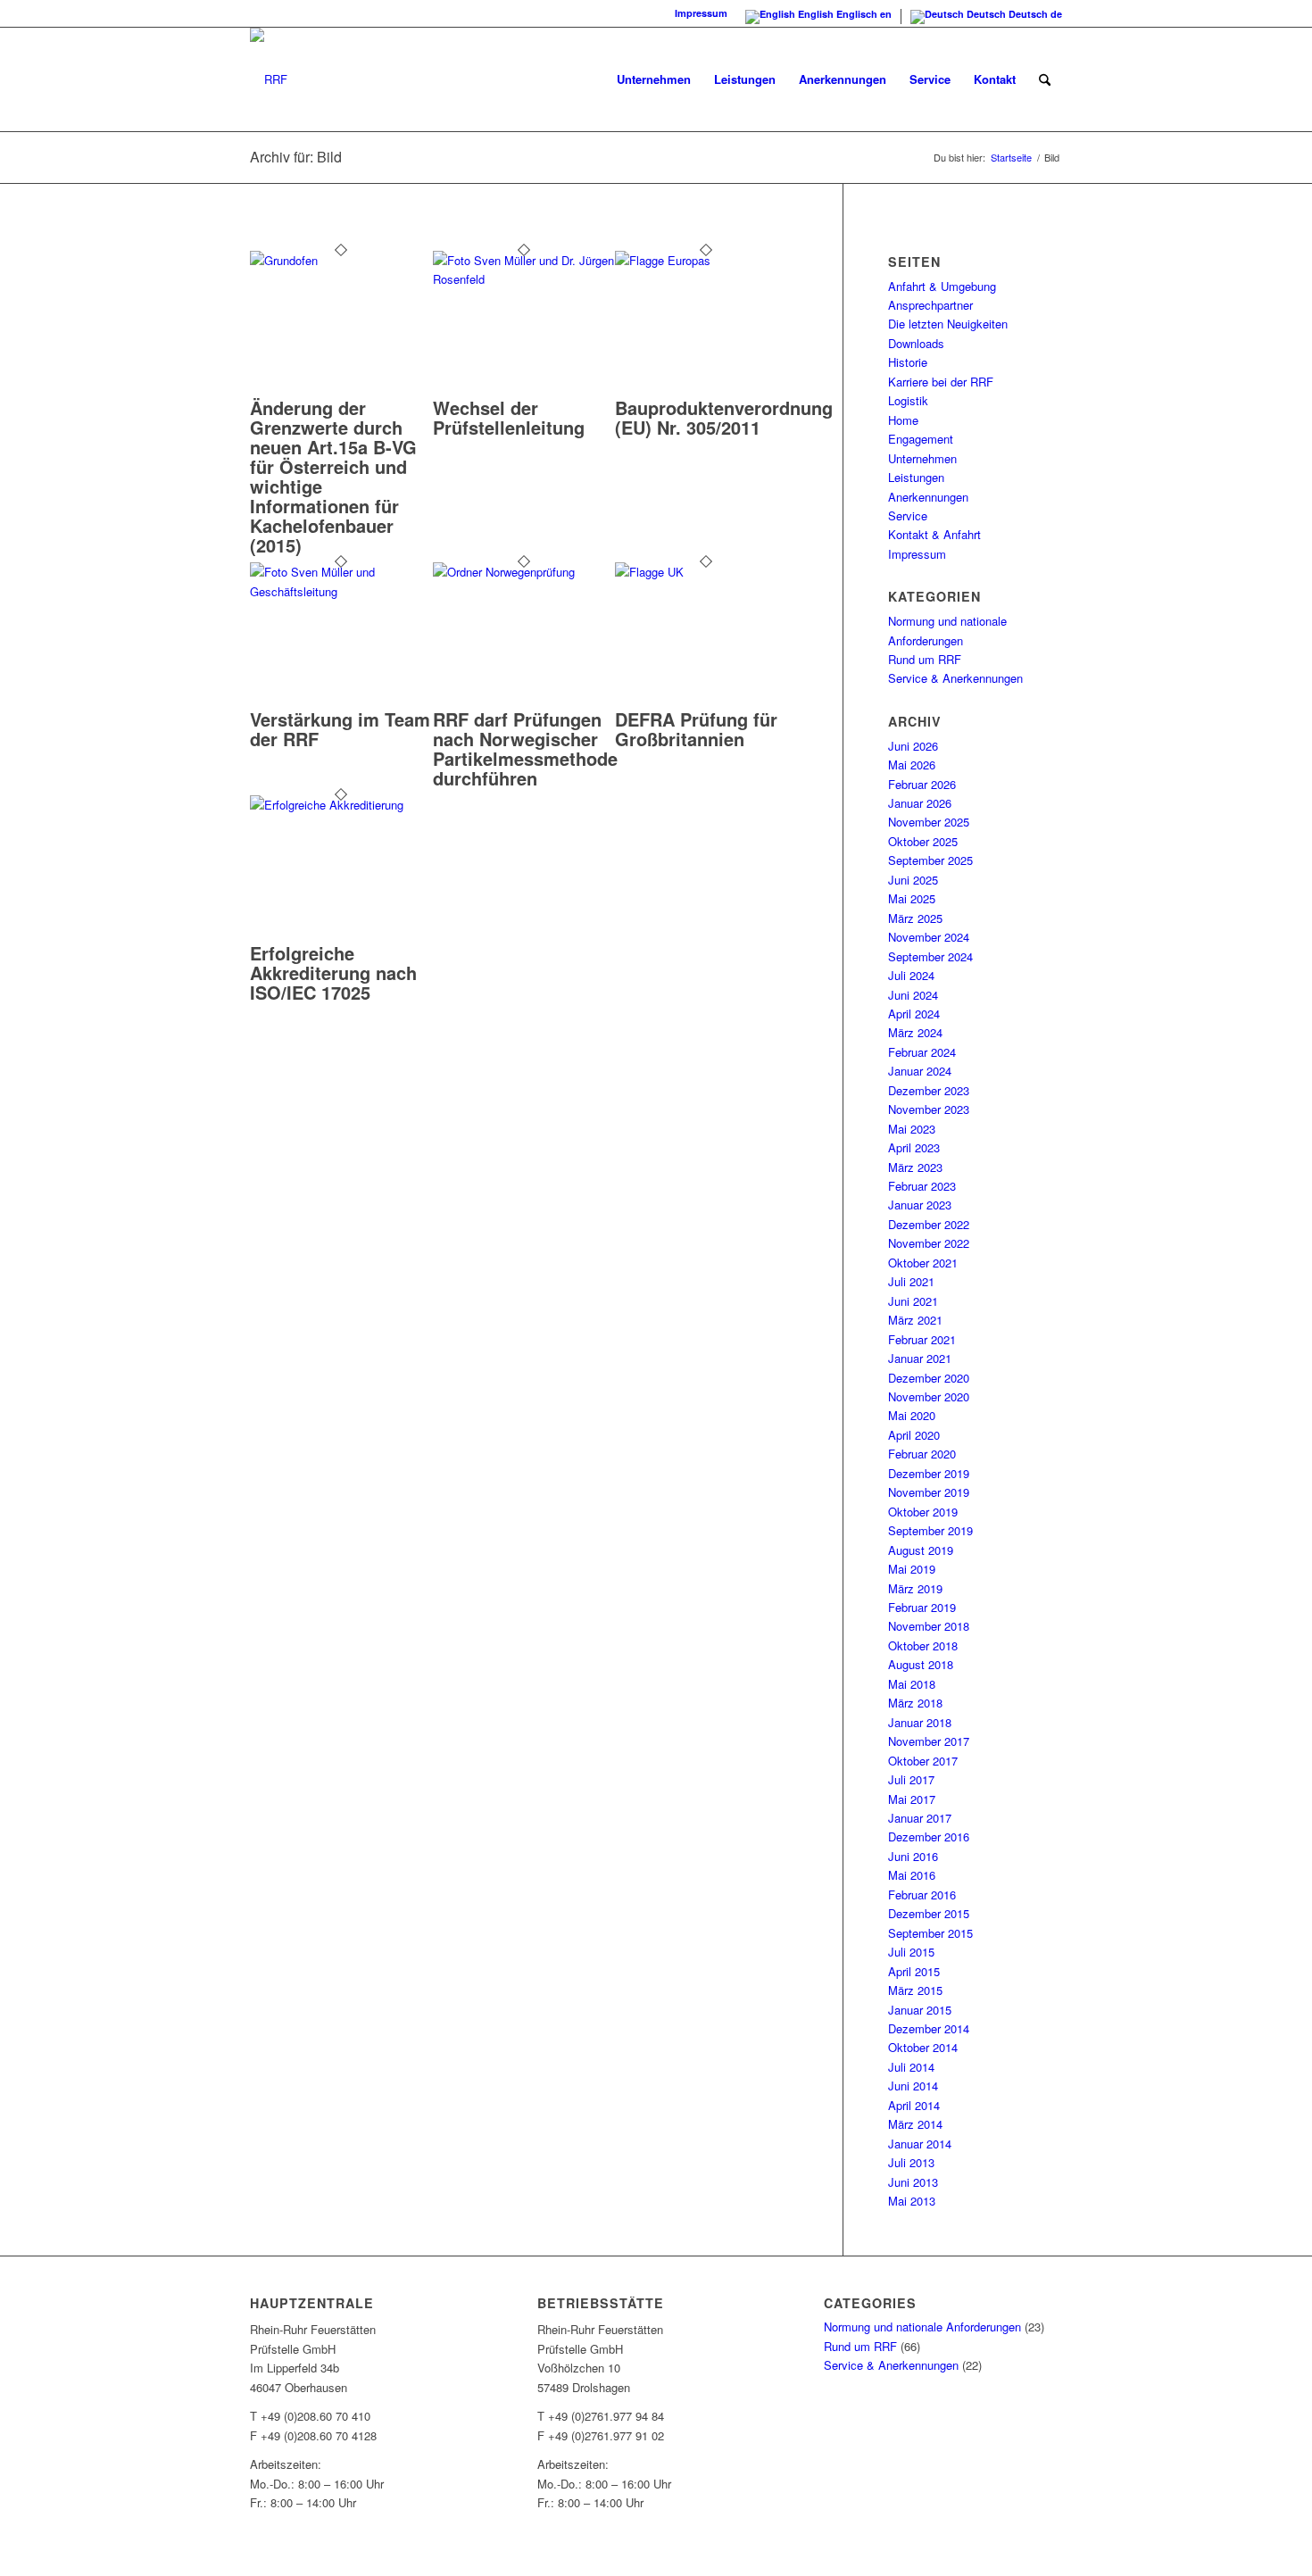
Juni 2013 (913, 2182)
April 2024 (914, 1014)
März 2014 (915, 2124)
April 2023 (914, 1147)
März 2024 (915, 1032)
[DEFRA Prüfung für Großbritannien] (706, 572)
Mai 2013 (912, 2201)
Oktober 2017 (923, 1761)
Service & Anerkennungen (955, 678)
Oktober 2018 (923, 1645)
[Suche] (1045, 79)
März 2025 (915, 918)
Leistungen (916, 477)
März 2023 (915, 1167)
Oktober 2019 (923, 1512)
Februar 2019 (922, 1607)
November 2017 (929, 1741)
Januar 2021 (920, 1358)
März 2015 (915, 1990)
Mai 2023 (912, 1129)
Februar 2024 (922, 1052)
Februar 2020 (922, 1454)
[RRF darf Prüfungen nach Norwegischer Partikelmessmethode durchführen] (524, 572)
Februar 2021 (922, 1339)
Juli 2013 (911, 2162)
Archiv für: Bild (296, 157)
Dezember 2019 (929, 1473)
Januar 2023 (920, 1205)
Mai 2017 (912, 1799)
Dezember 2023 (929, 1090)
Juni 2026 (913, 746)
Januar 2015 (920, 2010)
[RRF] (269, 79)
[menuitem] (654, 79)
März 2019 (915, 1588)
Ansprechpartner (930, 305)
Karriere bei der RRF (941, 382)
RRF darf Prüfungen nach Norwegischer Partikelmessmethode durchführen (525, 748)
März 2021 (915, 1320)
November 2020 (929, 1396)
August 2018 (921, 1664)
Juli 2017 (911, 1779)
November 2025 (929, 822)
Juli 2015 (911, 1952)
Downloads (916, 343)
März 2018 (915, 1703)
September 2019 (930, 1530)
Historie (908, 362)
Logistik (908, 400)
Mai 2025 (912, 898)
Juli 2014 (911, 2067)
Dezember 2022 (929, 1224)
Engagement (921, 439)
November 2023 (929, 1109)
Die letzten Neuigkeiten (948, 324)
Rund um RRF (925, 659)
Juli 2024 (911, 975)
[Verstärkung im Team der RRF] (341, 591)
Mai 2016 (912, 1875)
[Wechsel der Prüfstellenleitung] (524, 279)
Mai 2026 (912, 764)
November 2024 (929, 937)
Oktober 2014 (923, 2047)
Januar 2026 (920, 803)
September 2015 (930, 1933)
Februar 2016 (922, 1895)
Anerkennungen (928, 497)
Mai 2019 (912, 1569)
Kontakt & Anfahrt (934, 534)
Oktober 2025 (923, 841)
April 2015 (914, 1971)
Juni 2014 (913, 2086)
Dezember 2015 (929, 1913)
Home (903, 420)
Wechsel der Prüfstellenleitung (509, 417)
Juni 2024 (913, 995)
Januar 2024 (920, 1071)
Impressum (701, 13)
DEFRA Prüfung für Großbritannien (696, 729)
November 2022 (929, 1243)
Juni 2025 (913, 880)
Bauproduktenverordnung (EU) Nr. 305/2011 (724, 417)
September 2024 (930, 956)
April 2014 (914, 2105)
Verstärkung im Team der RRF (340, 729)
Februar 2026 (922, 784)
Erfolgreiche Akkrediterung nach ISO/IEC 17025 (333, 972)
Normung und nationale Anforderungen (922, 2327)
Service (908, 515)
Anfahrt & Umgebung (942, 286)
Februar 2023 (922, 1186)
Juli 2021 (911, 1281)
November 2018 (929, 1626)
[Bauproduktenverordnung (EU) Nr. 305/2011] (706, 260)
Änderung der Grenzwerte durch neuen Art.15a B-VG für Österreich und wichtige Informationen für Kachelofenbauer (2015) (333, 476)
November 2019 (929, 1492)
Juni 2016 (913, 1856)
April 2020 (914, 1435)
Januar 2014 (920, 2144)
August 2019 (921, 1550)
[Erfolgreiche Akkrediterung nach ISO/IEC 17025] (341, 805)
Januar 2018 (920, 1722)
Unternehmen (922, 458)
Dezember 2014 (929, 2028)
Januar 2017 (920, 1818)
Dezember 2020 (929, 1378)
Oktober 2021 (923, 1263)
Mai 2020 (912, 1415)
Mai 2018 (912, 1684)
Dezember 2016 (929, 1836)
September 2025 (930, 860)
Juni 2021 (913, 1301)
